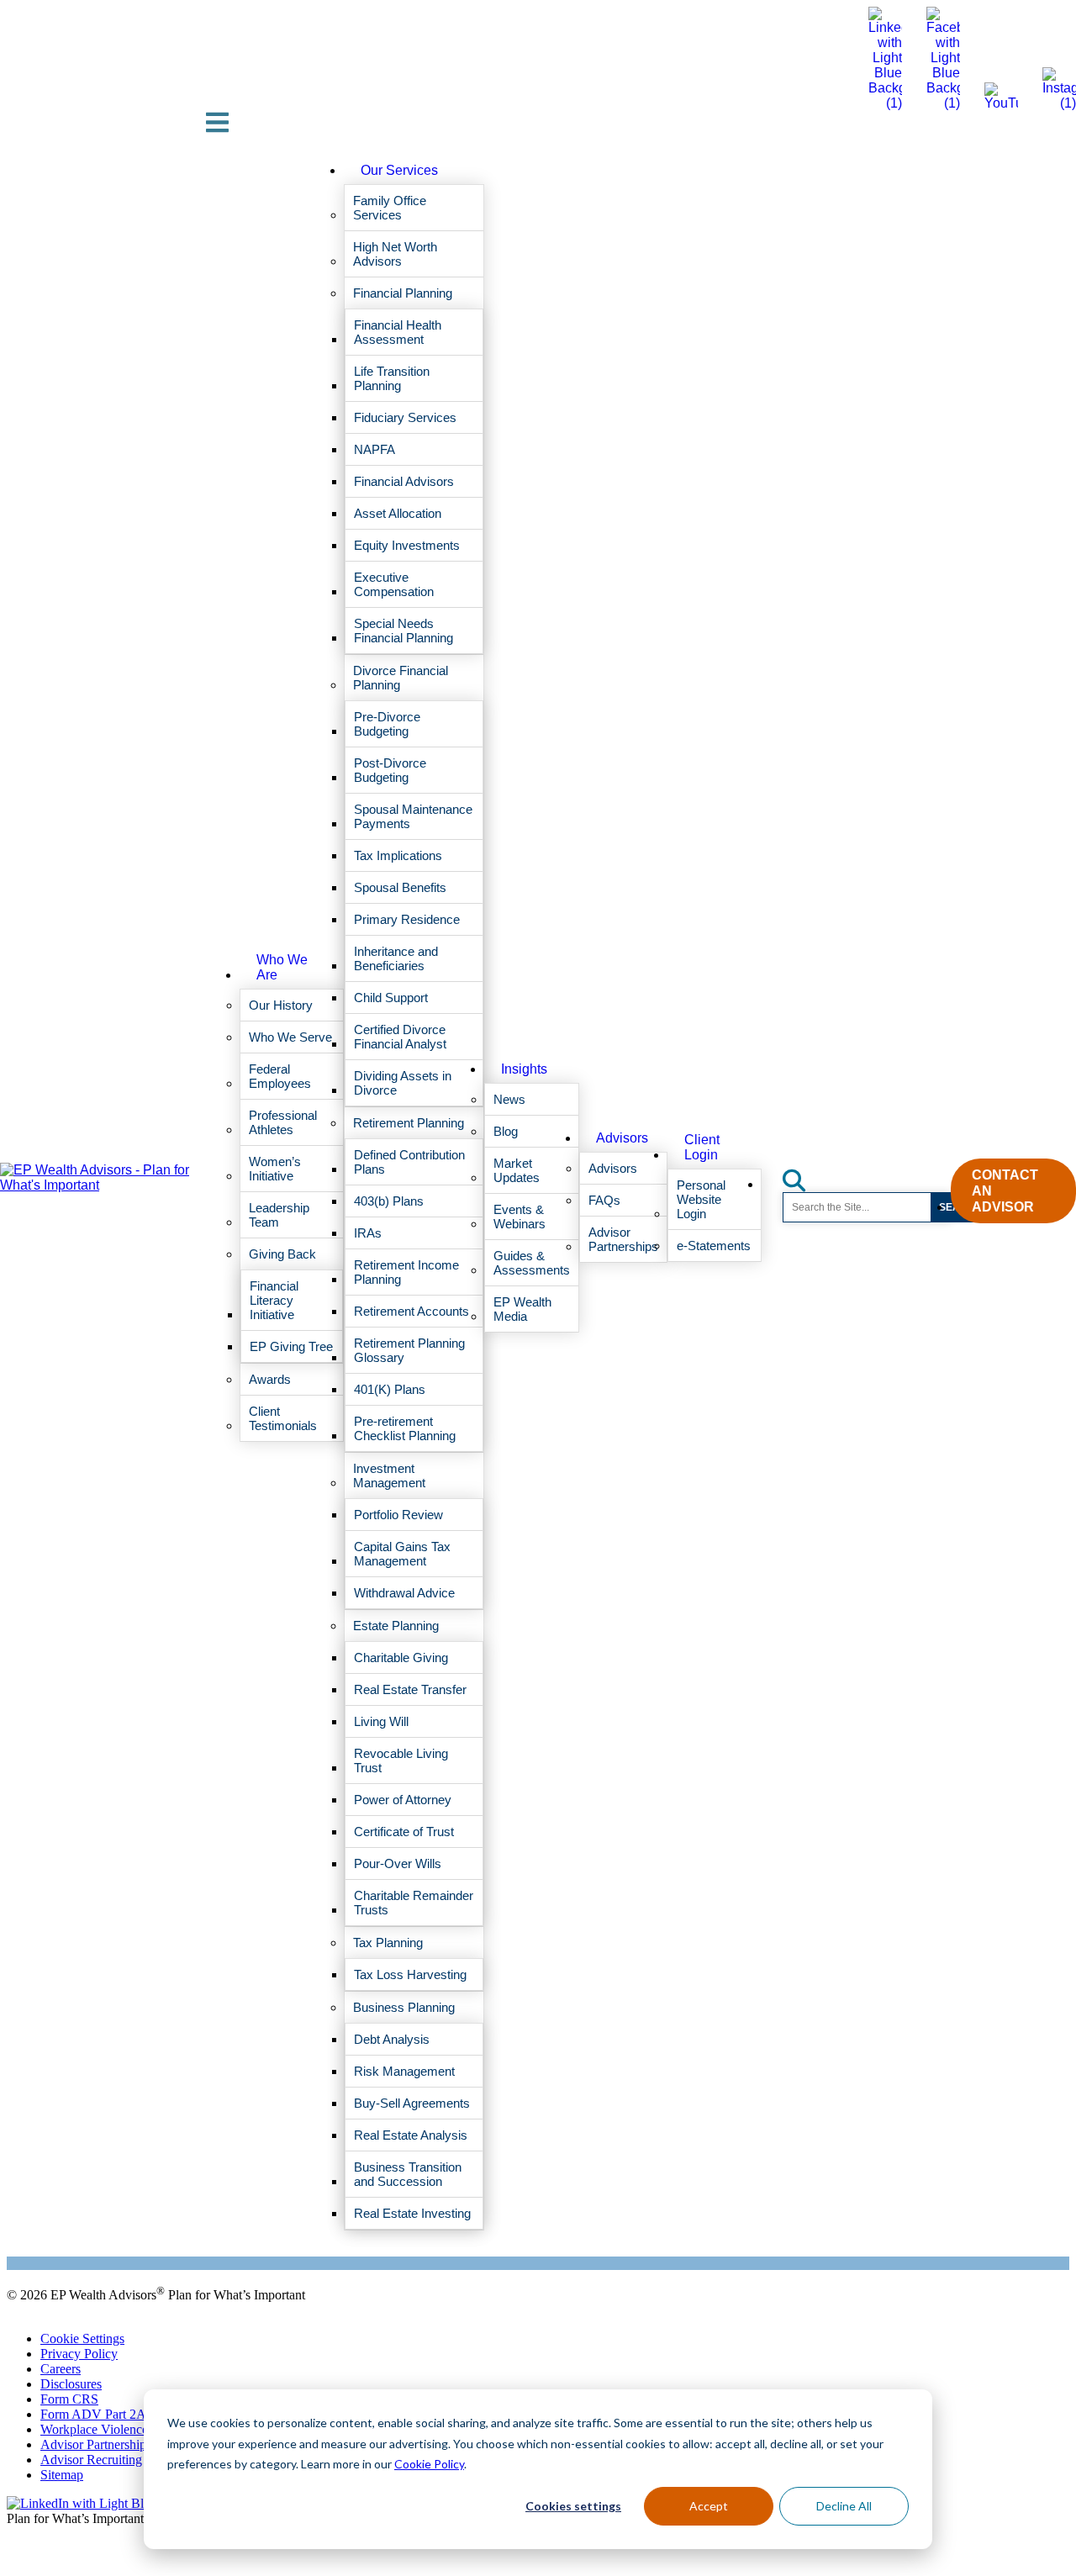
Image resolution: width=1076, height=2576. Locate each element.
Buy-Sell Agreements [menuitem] (412, 2103)
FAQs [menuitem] (604, 1200)
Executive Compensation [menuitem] (394, 584)
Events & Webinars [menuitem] (520, 1217)
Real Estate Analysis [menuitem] (411, 2135)
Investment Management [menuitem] (389, 1475)
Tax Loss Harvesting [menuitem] (410, 1974)
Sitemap (62, 2475)
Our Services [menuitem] (399, 170)
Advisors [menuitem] (622, 1138)
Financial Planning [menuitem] (403, 293)
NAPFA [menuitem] (374, 449)
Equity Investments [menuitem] (407, 545)
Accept (709, 2506)
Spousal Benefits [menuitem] (400, 887)
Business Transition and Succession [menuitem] (408, 2174)
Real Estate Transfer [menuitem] (410, 1689)
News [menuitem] (509, 1099)
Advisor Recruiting (91, 2460)
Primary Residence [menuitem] (407, 919)
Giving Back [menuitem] (282, 1254)
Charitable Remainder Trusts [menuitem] (414, 1903)
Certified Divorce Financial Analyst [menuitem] (400, 1037)
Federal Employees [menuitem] (280, 1076)
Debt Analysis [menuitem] (392, 2039)
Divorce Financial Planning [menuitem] (401, 678)
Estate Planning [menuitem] (396, 1626)
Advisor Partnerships (96, 2444)
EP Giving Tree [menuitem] (291, 1346)
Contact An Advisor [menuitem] (1005, 1191)
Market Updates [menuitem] (517, 1170)
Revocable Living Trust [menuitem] (401, 1760)
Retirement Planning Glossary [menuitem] (409, 1350)
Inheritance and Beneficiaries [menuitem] (396, 958)
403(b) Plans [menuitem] (389, 1201)
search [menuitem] (804, 1175)
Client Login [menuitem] (702, 1147)
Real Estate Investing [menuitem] (412, 2213)
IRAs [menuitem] (368, 1233)
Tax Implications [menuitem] (398, 855)
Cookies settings (573, 2506)
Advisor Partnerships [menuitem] (623, 1239)
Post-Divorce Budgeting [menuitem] (390, 770)
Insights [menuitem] (524, 1069)
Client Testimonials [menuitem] (283, 1418)
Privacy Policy (79, 2354)
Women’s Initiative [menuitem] (275, 1169)
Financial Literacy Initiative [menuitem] (274, 1300)
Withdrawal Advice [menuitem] (404, 1593)
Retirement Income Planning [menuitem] (406, 1272)
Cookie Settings (82, 2338)
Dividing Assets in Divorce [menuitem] (403, 1083)
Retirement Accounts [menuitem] (411, 1311)
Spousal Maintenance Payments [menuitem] (413, 816)
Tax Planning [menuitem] (388, 1943)
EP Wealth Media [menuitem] (522, 1309)
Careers (61, 2369)
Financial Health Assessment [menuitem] (398, 332)
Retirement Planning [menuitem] (409, 1123)
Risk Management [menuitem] (404, 2071)
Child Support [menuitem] (391, 998)
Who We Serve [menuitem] (290, 1037)
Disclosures (71, 2384)
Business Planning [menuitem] (404, 2007)
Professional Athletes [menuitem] (283, 1122)
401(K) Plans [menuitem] (390, 1389)
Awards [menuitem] (270, 1379)
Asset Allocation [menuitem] (398, 513)
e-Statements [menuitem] (714, 1246)
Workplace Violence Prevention (124, 2429)
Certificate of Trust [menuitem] (404, 1832)
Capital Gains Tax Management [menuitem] (402, 1554)
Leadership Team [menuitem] (279, 1215)
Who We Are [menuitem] (282, 967)
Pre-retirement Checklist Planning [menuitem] (405, 1428)
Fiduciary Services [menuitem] (405, 417)
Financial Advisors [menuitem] (404, 481)
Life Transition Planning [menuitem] (392, 378)
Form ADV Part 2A (93, 2414)
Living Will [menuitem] (381, 1721)
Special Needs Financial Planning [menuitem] (403, 631)
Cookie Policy (429, 2464)
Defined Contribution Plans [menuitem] (409, 1162)
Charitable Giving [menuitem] (401, 1658)
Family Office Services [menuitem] (390, 208)
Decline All (844, 2506)
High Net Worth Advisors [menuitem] (395, 254)
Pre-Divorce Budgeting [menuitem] (387, 724)
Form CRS (69, 2399)
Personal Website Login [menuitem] (701, 1199)
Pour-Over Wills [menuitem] (398, 1863)
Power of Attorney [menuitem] (403, 1800)
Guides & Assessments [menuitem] (532, 1263)
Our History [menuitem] (281, 1005)
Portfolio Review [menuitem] (398, 1515)
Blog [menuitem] (506, 1131)
